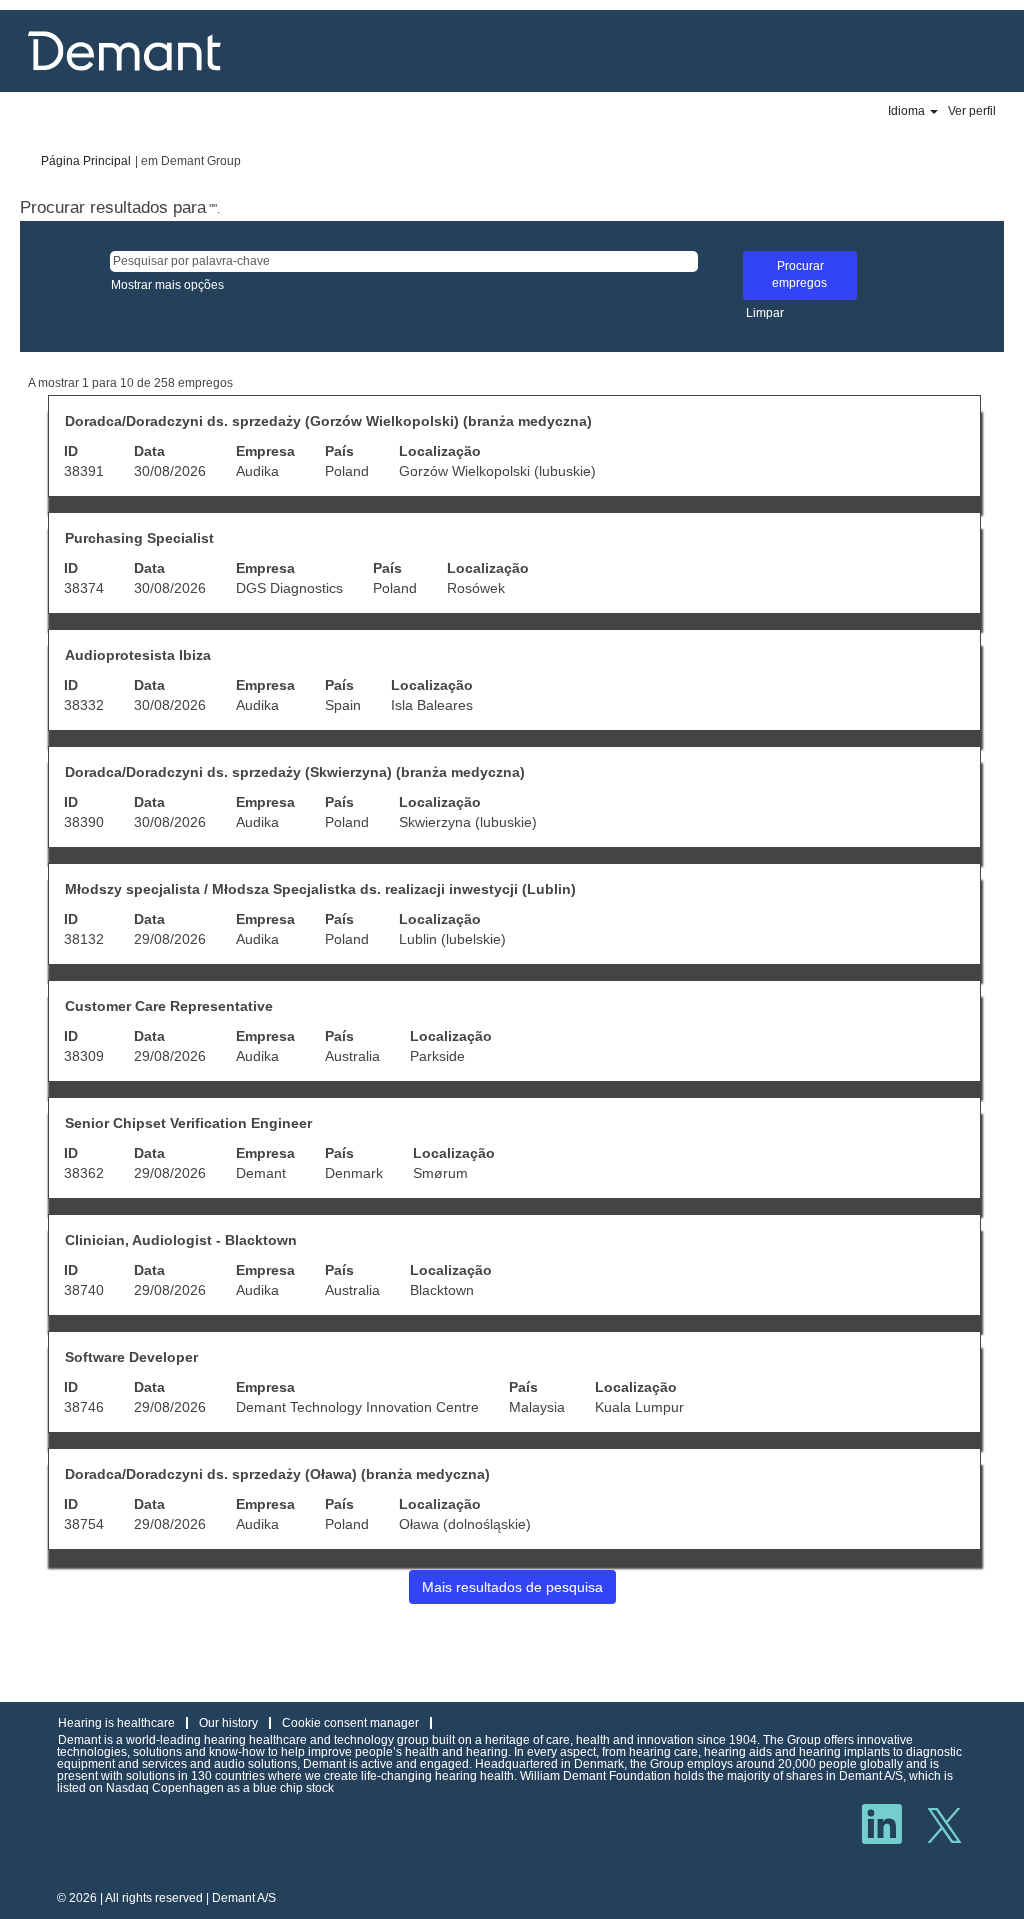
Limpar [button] (765, 313)
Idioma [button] (908, 111)
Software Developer (131, 1357)
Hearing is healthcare (116, 1723)
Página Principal (86, 161)
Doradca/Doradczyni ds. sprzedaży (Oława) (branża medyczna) (277, 1474)
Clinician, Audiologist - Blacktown (181, 1240)
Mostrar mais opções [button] (167, 285)
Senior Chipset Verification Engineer (188, 1123)
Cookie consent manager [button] (350, 1723)
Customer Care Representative (169, 1006)
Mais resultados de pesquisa (512, 1587)
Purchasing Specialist (139, 538)
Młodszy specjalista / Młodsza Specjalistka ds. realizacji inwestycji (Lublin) (320, 889)
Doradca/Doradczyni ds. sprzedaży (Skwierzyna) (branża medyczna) (295, 772)
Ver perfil (972, 111)
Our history (228, 1723)
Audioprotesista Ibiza (138, 655)
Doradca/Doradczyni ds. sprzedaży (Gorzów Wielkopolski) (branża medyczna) (328, 421)
